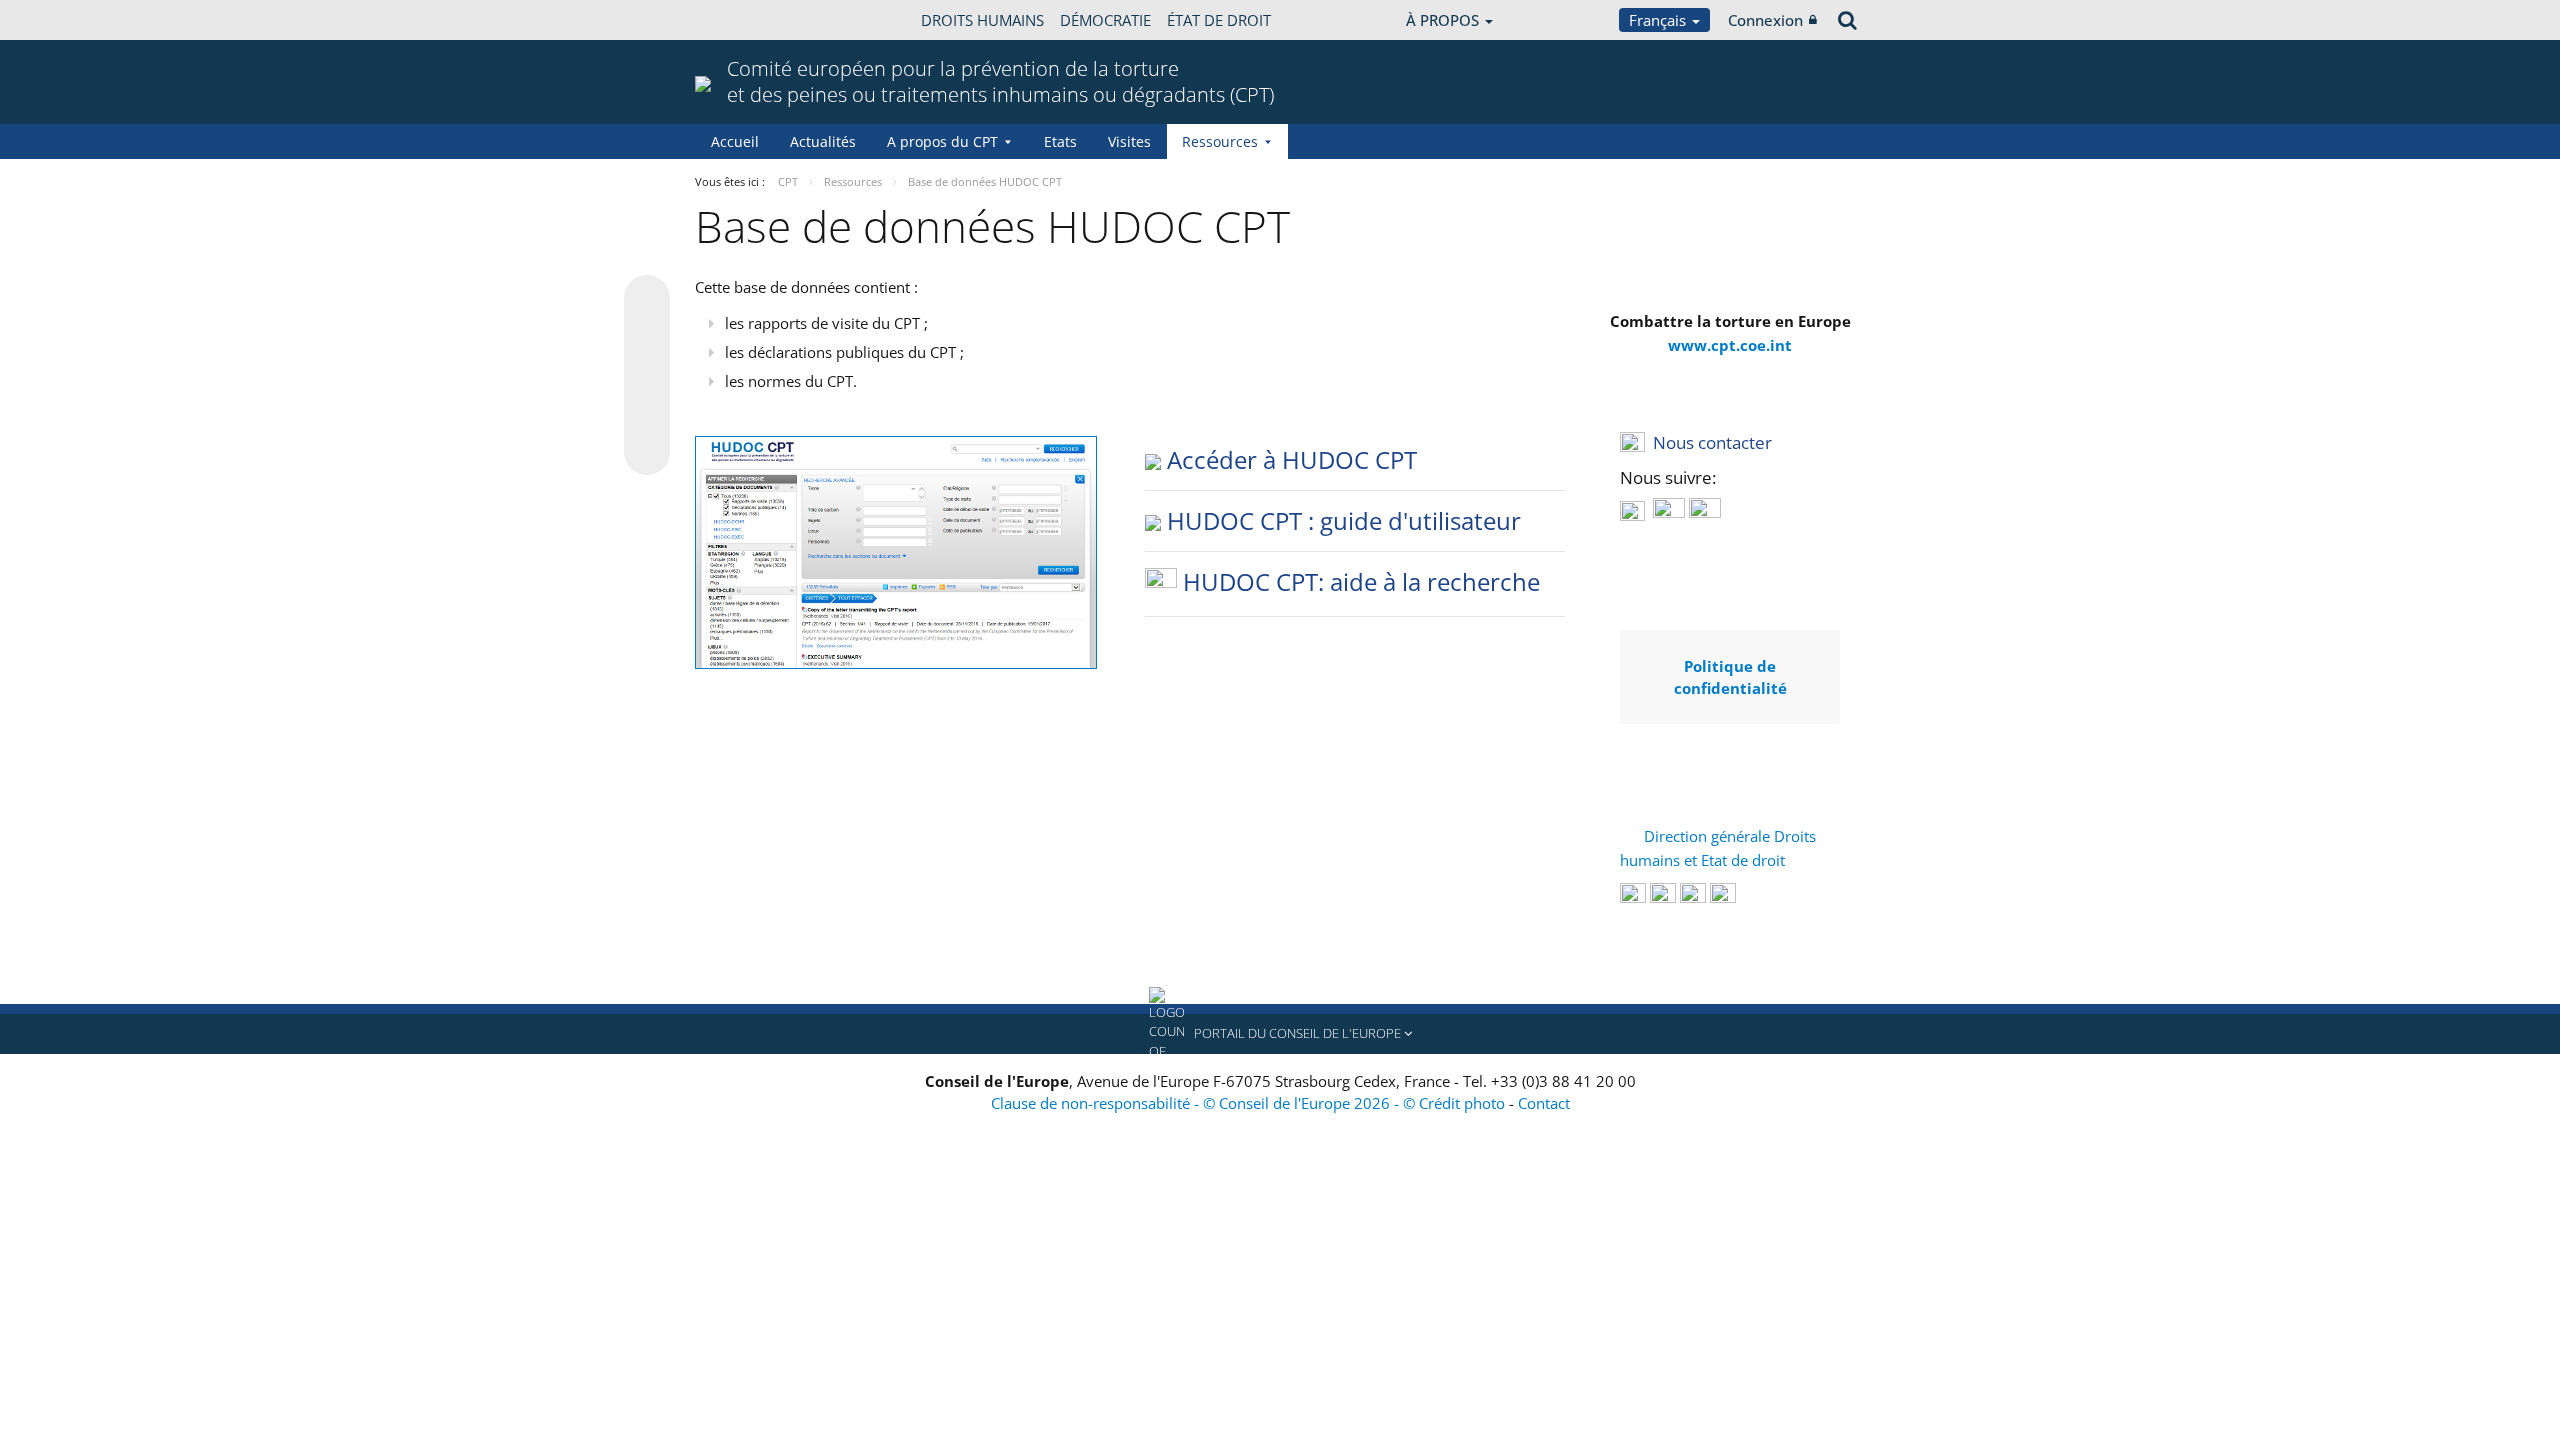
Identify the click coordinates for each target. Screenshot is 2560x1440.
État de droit (1219, 20)
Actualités (823, 141)
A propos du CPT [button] (942, 141)
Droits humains (982, 20)
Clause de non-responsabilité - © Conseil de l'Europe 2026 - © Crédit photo (1250, 1103)
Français (1659, 20)
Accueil (735, 141)
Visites (1129, 141)
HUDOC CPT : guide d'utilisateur (1344, 520)
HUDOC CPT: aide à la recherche (1361, 581)
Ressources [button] (1220, 141)
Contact (1544, 1103)
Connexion (1765, 20)
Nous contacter (1712, 442)
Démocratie (1105, 20)
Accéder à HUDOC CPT (1292, 459)
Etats (1060, 141)
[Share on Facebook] (647, 376)
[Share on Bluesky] (647, 300)
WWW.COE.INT (745, 20)
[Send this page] (647, 452)
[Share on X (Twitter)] (647, 338)
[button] (1280, 1034)
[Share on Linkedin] (647, 414)
